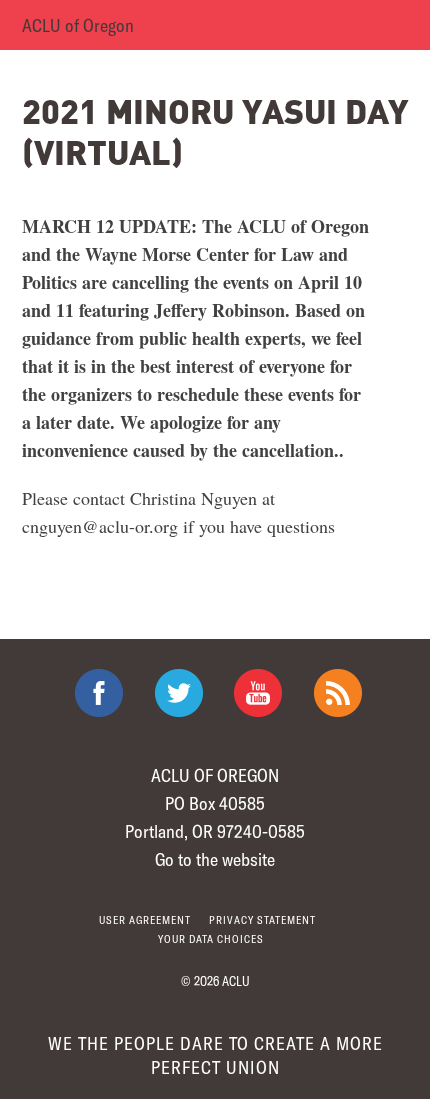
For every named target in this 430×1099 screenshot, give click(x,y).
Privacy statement (262, 919)
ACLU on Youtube (258, 693)
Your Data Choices (211, 938)
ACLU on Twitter (179, 693)
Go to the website (215, 859)
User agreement (145, 919)
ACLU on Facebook (99, 693)
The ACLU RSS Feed (338, 693)
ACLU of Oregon (78, 25)
